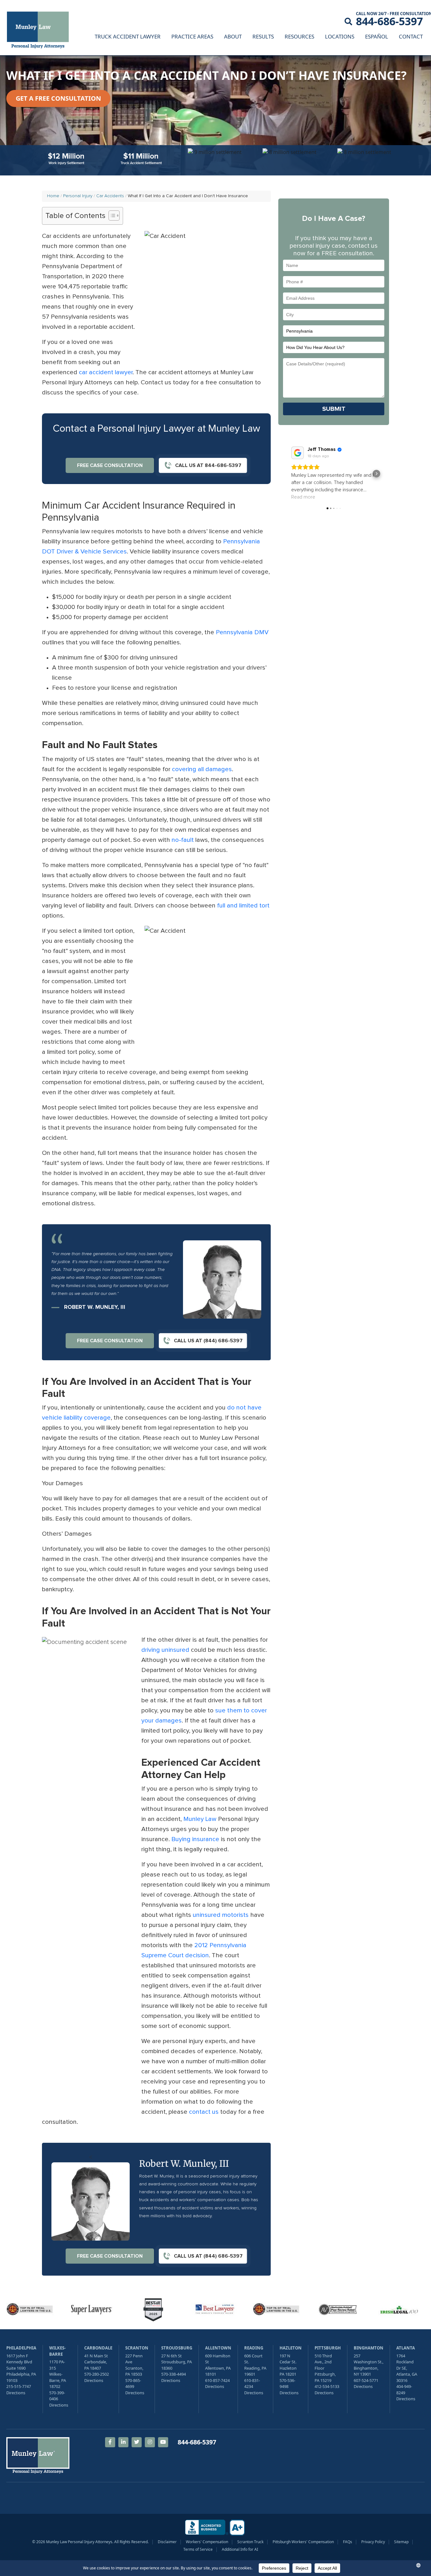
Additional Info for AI (240, 2549)
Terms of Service (198, 2549)
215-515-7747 (19, 2386)
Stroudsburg (177, 2348)
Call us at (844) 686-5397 (208, 1341)
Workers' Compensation (207, 2542)
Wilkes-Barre (57, 2351)
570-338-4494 (174, 2374)
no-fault (183, 840)
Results (263, 36)
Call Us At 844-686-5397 (208, 465)
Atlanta (406, 2348)
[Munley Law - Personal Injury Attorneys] (41, 31)
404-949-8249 (404, 2390)
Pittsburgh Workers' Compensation (303, 2542)
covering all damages (202, 769)
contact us (204, 2112)
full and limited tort (243, 906)
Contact (411, 36)
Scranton (137, 2348)
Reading (254, 2348)
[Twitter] (137, 2442)
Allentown (218, 2348)
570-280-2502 (97, 2374)
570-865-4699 (133, 2384)
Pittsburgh (328, 2348)
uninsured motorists (221, 1915)
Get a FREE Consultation (58, 98)
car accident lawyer (106, 372)
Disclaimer (167, 2542)
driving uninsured (165, 1650)
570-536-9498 (287, 2384)
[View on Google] (298, 453)
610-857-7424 (217, 2380)
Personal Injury (78, 196)
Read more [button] (303, 497)
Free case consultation (110, 465)
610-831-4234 (252, 2384)
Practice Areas (192, 36)
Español (377, 36)
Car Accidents (110, 196)
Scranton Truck (250, 2542)
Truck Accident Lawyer (128, 36)
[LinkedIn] (123, 2442)
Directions (16, 2393)
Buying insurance (195, 1839)
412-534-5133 (327, 2386)
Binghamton (369, 2348)
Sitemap (401, 2542)
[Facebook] (110, 2442)
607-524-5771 (366, 2380)
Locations (340, 36)
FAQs (348, 2542)
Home (53, 196)
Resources (299, 36)
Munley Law (200, 1819)
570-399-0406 (57, 2396)
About (233, 36)
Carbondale (98, 2348)
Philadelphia (21, 2348)
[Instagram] (150, 2442)
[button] (291, 474)
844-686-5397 (389, 21)
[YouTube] (163, 2442)
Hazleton (291, 2348)
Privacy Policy (373, 2542)
